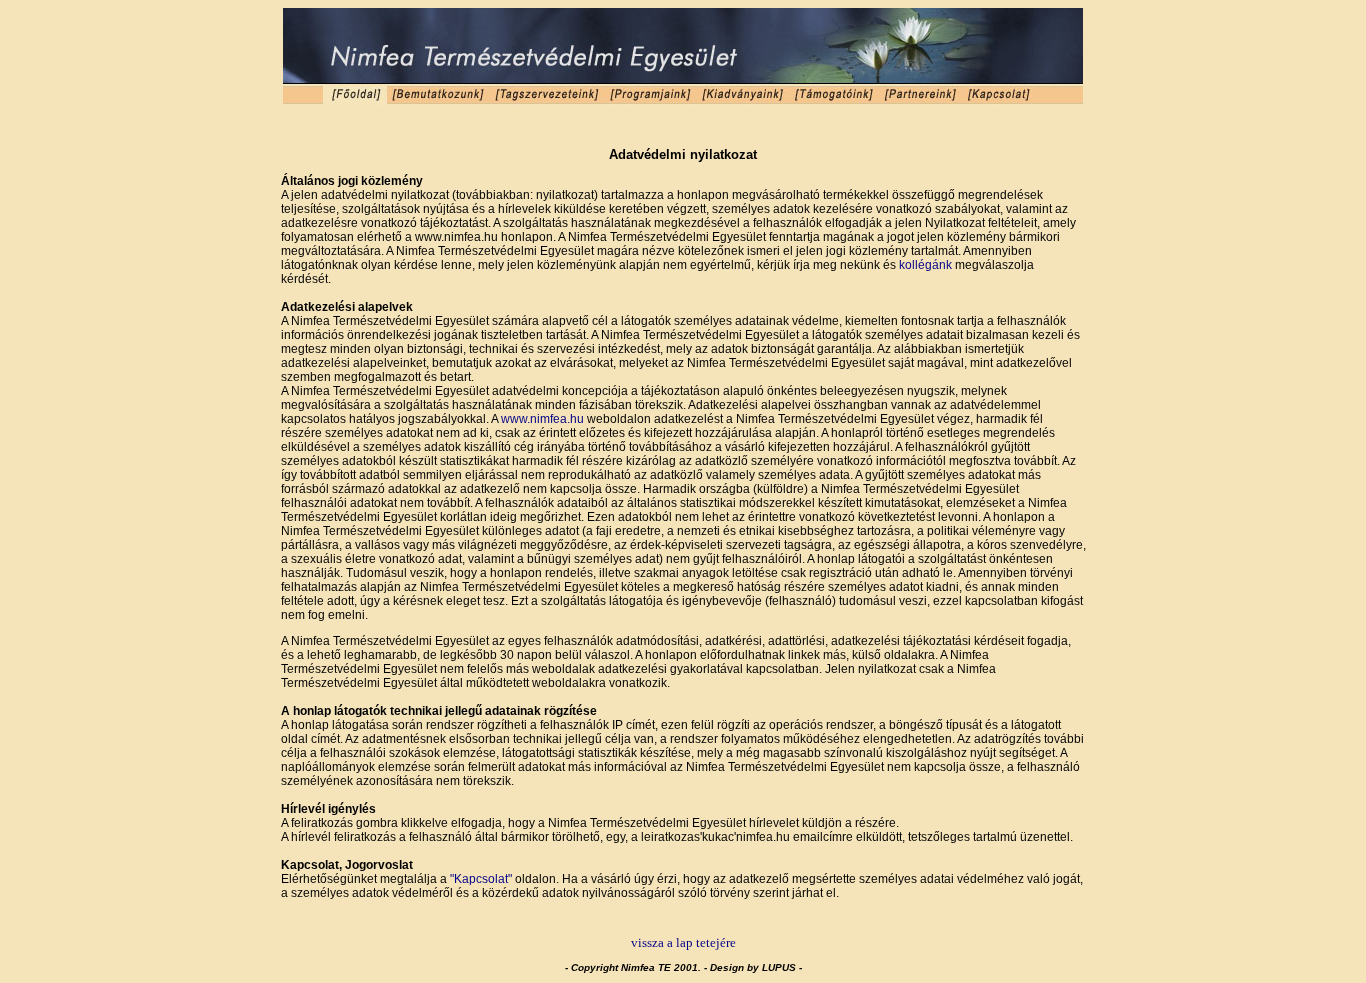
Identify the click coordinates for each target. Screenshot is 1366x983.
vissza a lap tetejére (683, 942)
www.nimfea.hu (542, 419)
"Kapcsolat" (481, 879)
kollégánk (925, 265)
